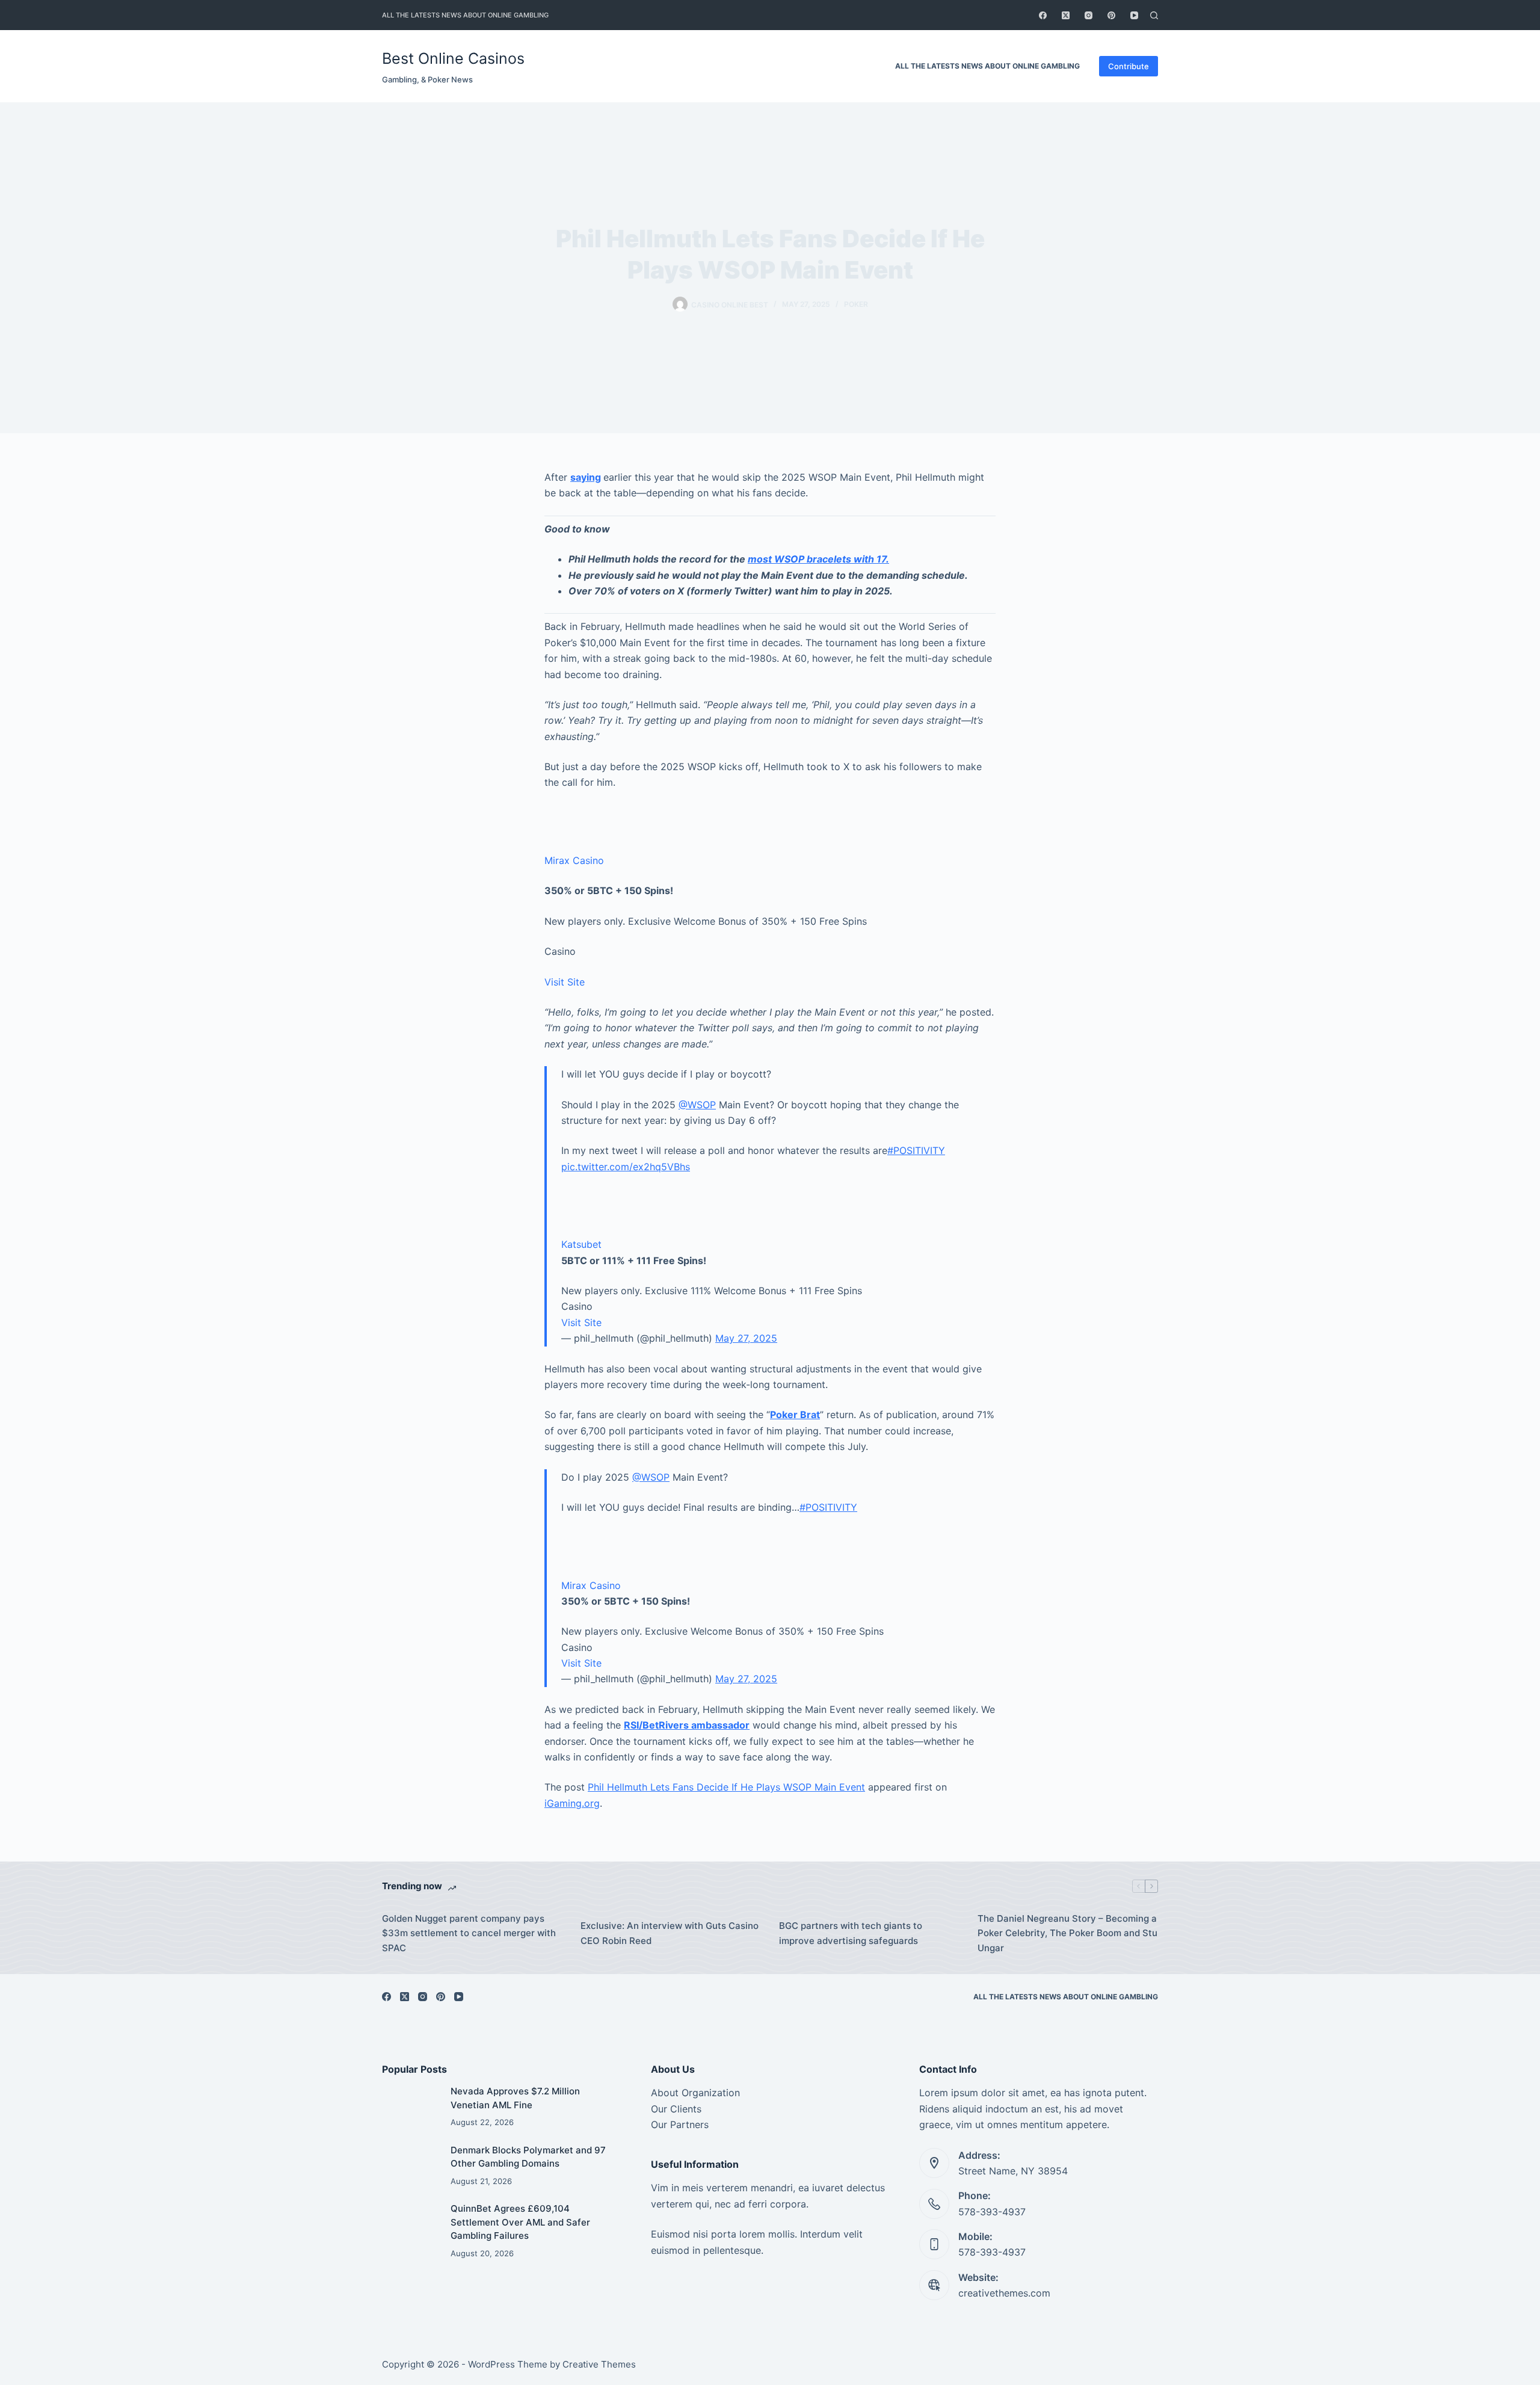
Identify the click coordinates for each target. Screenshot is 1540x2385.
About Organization (695, 2093)
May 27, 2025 (746, 1338)
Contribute (1129, 66)
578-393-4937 (992, 2212)
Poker (856, 304)
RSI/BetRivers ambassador (687, 1725)
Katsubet (581, 1244)
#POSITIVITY (916, 1150)
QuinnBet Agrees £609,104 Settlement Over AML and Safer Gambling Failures (520, 2222)
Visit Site (565, 982)
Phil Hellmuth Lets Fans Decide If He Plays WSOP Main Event (726, 1787)
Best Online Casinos (453, 58)
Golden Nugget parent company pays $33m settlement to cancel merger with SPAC (469, 1933)
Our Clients (676, 2109)
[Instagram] (1089, 15)
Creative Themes (599, 2364)
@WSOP (697, 1105)
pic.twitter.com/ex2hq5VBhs (626, 1167)
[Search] (1154, 15)
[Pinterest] (1111, 15)
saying (586, 477)
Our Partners (680, 2124)
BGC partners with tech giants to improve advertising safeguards (851, 1933)
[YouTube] (1134, 15)
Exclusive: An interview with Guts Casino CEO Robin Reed (670, 1933)
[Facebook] (1043, 15)
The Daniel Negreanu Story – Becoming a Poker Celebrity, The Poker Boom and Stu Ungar (1067, 1933)
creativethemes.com (1004, 2293)
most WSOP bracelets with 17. (818, 559)
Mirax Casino (574, 860)
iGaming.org (572, 1803)
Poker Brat (795, 1415)
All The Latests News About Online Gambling (465, 15)
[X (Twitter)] (1066, 15)
